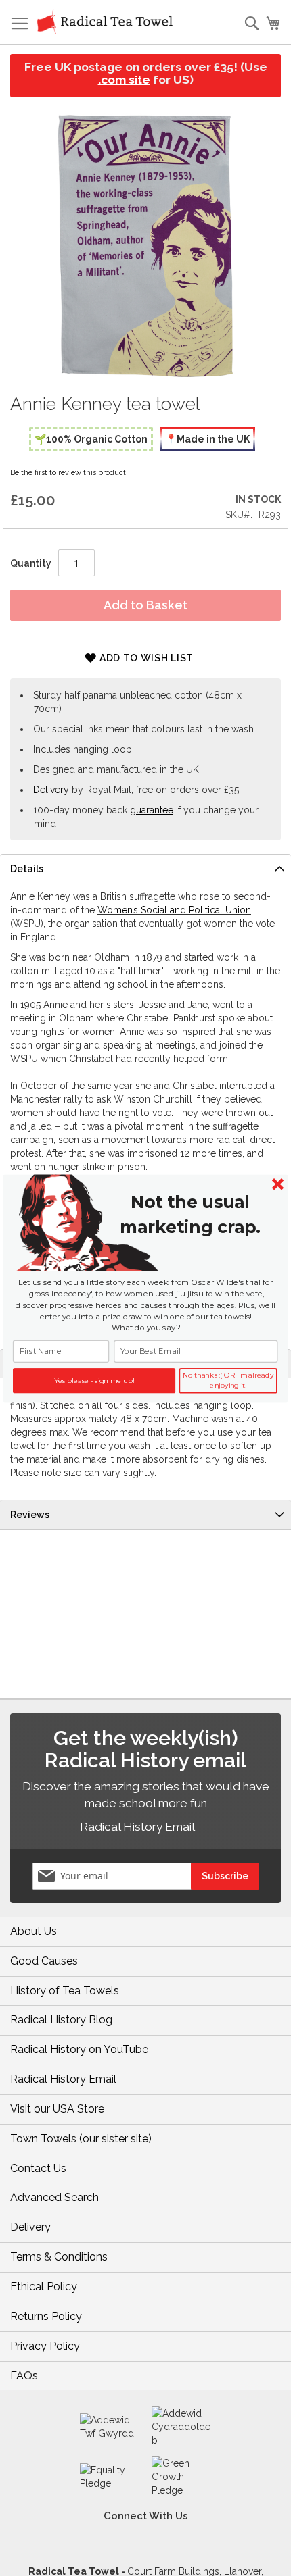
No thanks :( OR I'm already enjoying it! (228, 1381)
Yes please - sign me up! (94, 1380)
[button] (190, 1214)
